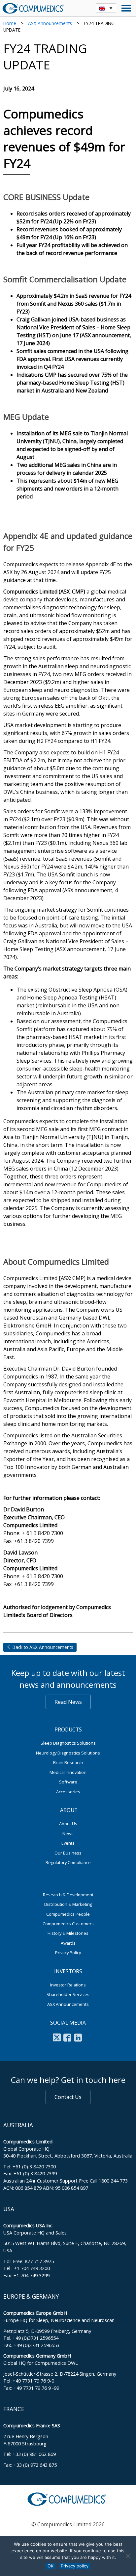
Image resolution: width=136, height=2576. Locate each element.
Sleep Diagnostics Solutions (68, 1743)
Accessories (68, 1792)
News (68, 1833)
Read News (68, 1702)
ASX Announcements (50, 23)
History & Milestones (68, 1933)
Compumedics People (68, 1914)
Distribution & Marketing (68, 1904)
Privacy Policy (68, 1953)
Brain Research (68, 1762)
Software (68, 1782)
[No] (128, 2556)
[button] (106, 8)
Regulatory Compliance (68, 1862)
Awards (68, 1943)
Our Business (68, 1853)
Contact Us (68, 2097)
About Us (68, 1824)
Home (10, 23)
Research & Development (68, 1895)
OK (51, 2566)
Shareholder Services (68, 1994)
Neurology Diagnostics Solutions (68, 1753)
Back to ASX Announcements (42, 1647)
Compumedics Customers (68, 1924)
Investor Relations (68, 1985)
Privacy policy (75, 2566)
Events (68, 1843)
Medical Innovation (68, 1772)
